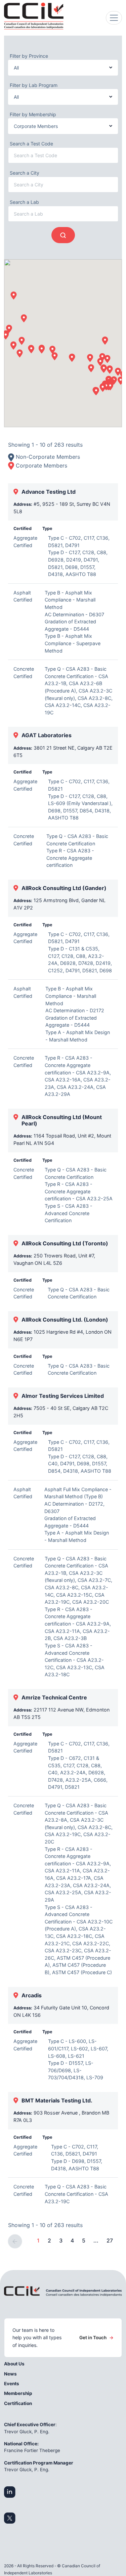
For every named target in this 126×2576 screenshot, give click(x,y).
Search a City (25, 173)
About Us (14, 2364)
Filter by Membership (33, 114)
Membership (18, 2393)
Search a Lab (24, 202)
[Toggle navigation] (114, 18)
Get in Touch (96, 2338)
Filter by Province (29, 56)
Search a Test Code (31, 144)
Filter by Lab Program (34, 85)
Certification (18, 2403)
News (10, 2374)
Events (12, 2384)
